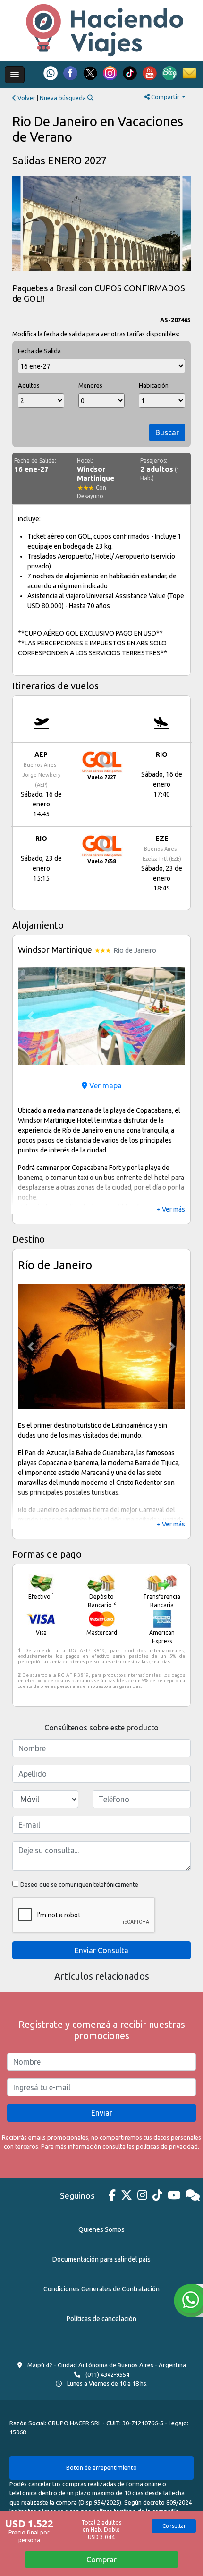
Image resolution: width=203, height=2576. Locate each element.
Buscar (167, 432)
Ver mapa (105, 1085)
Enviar (102, 2113)
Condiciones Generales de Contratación (101, 2289)
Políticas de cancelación (101, 2319)
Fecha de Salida (39, 351)
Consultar (174, 2526)
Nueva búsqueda (63, 98)
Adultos (29, 385)
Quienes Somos (101, 2229)
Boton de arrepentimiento (101, 2468)
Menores (90, 385)
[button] (30, 1016)
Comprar (101, 2559)
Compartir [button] (165, 97)
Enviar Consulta (101, 1950)
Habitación (154, 385)
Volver (26, 98)
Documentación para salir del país (101, 2259)
